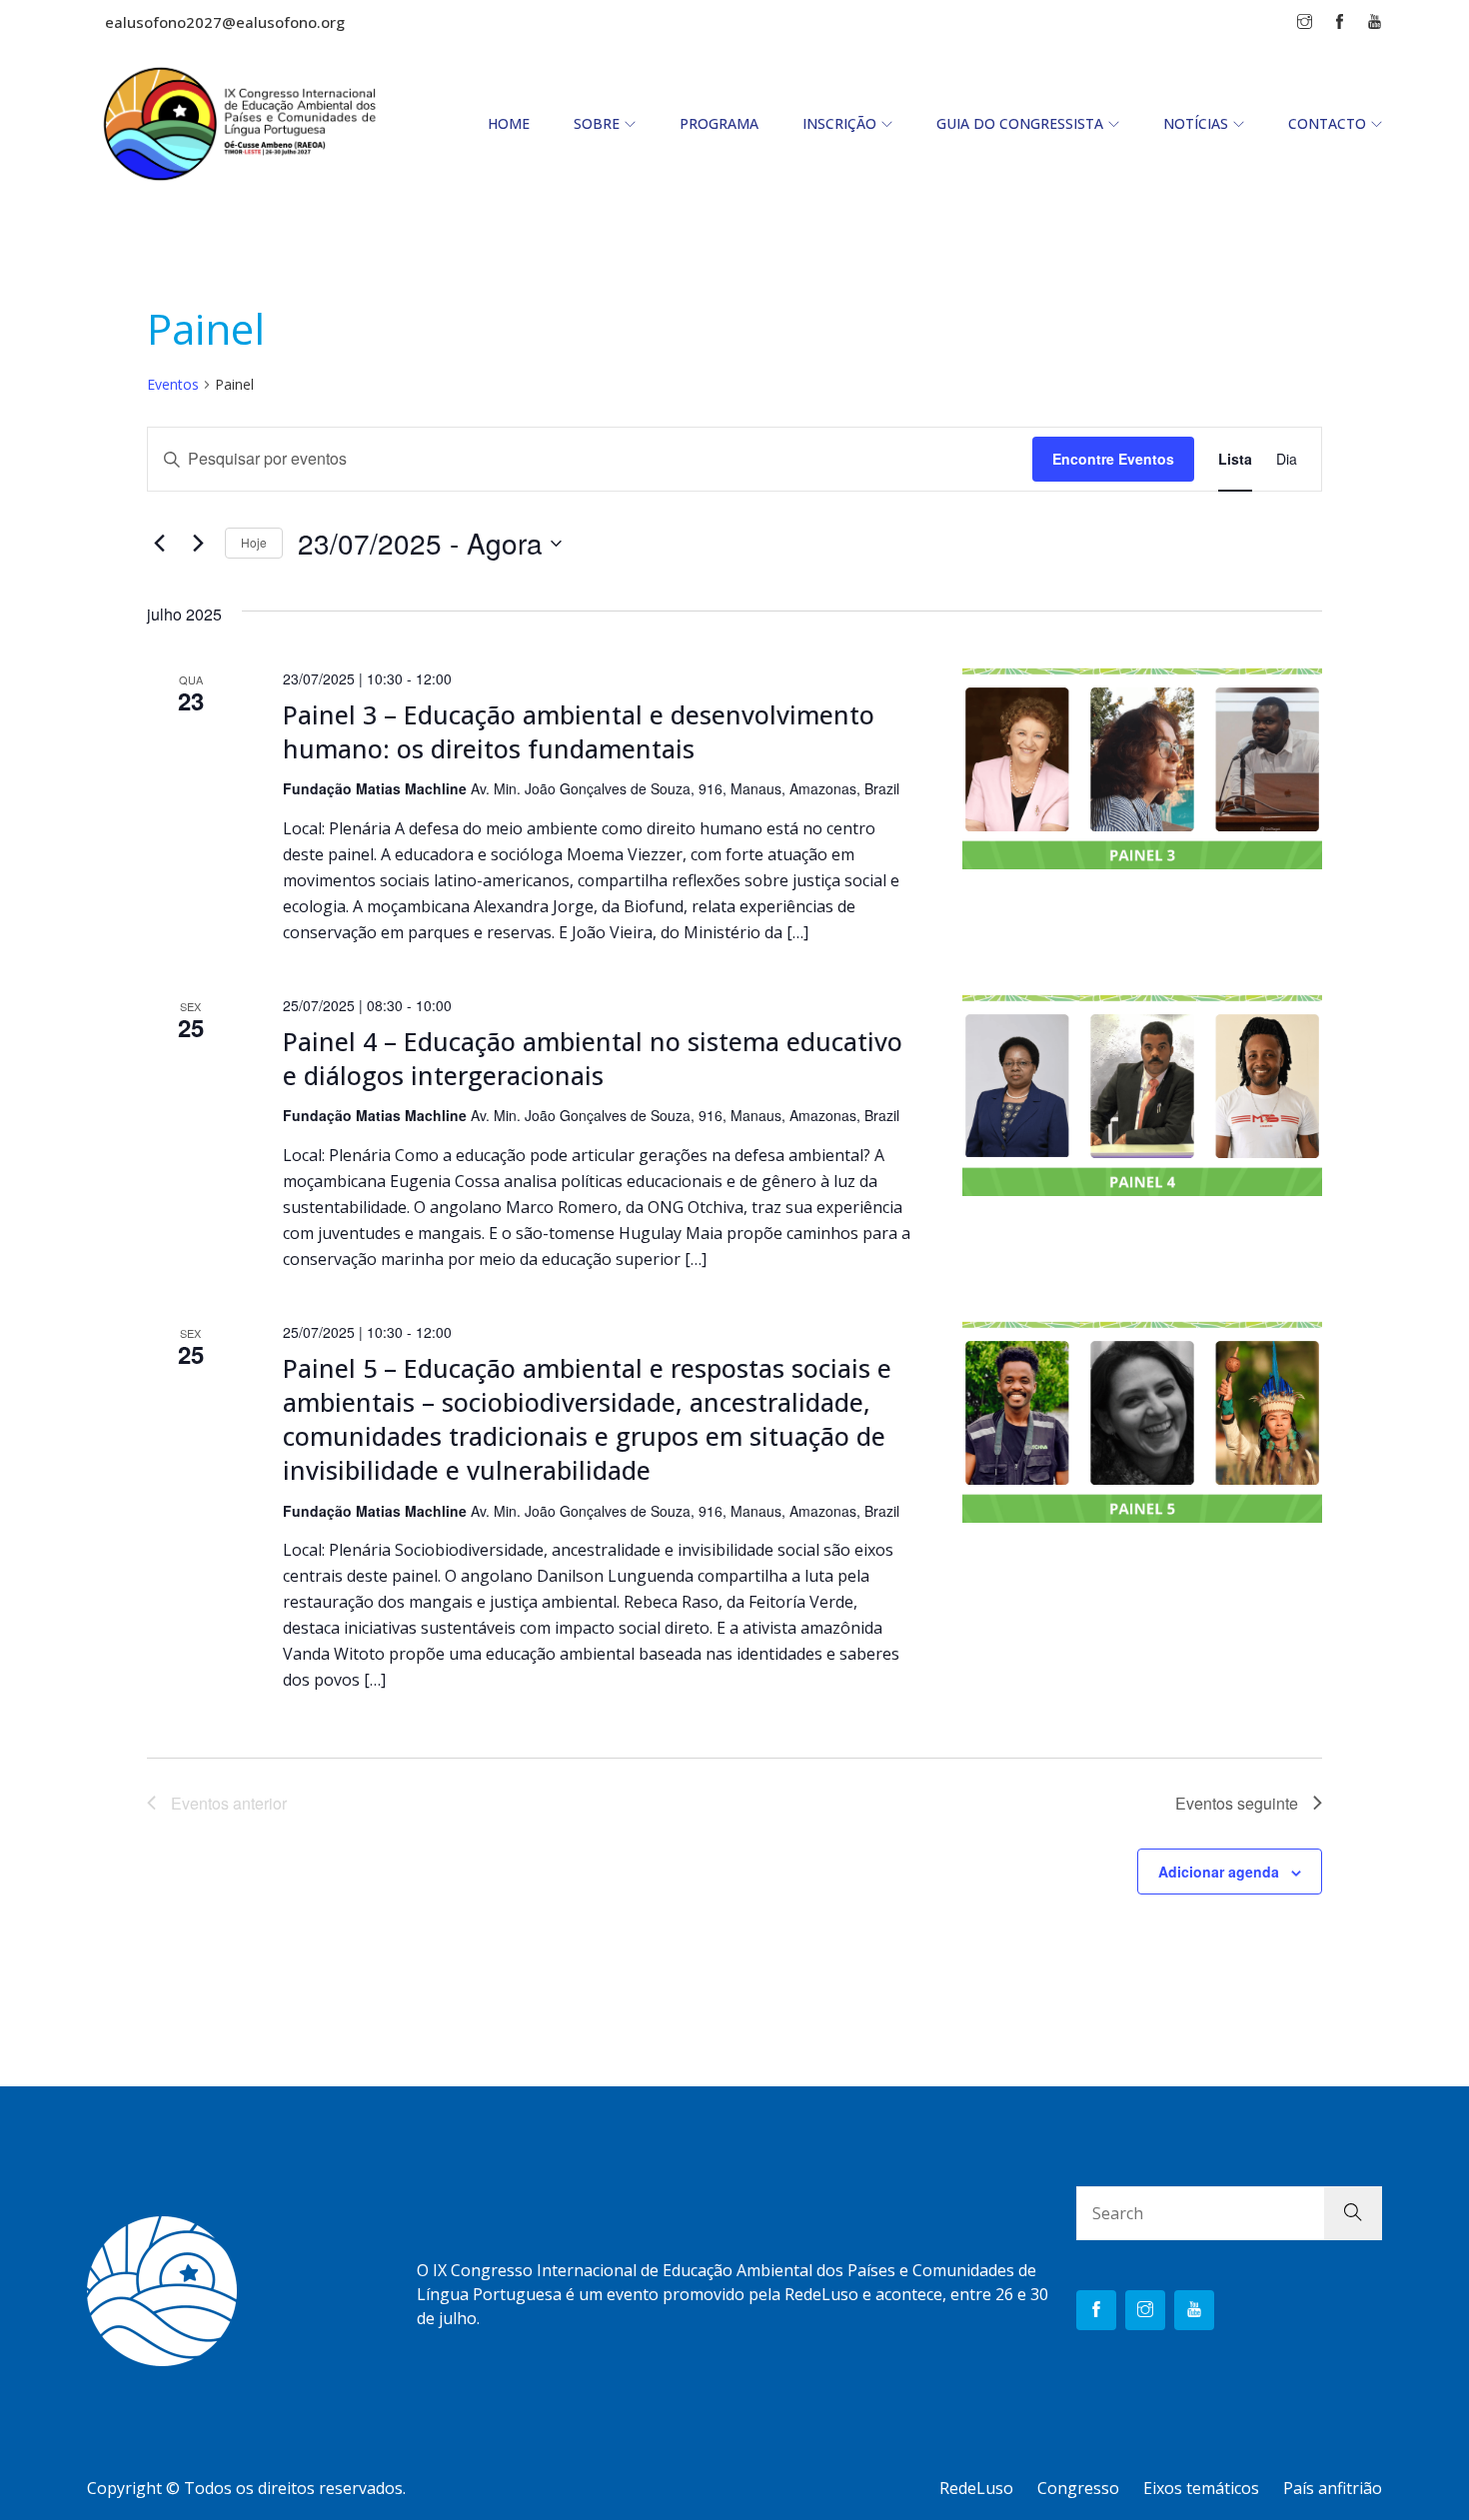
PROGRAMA (719, 123)
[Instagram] (1145, 2310)
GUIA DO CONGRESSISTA (1020, 123)
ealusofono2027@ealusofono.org (225, 22)
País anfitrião (1333, 2488)
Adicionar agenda (1219, 1872)
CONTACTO (1327, 123)
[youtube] (1194, 2310)
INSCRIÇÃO (839, 123)
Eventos (173, 384)
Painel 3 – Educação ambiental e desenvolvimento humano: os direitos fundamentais (579, 731)
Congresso (1078, 2488)
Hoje (254, 542)
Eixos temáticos (1201, 2488)
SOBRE (597, 123)
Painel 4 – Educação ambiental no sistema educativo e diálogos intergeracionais (593, 1058)
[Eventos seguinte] (198, 544)
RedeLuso (976, 2488)
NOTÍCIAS (1196, 123)
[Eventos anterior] (159, 544)
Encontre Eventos (1113, 459)
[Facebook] (1096, 2310)
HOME (509, 123)
